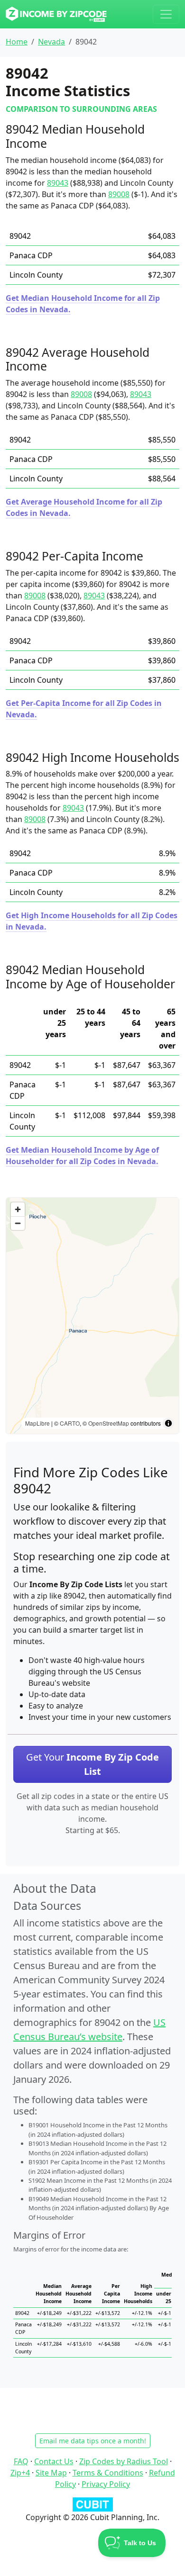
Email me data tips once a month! (93, 2441)
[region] (92, 1316)
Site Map (51, 2473)
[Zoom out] (18, 1223)
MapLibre (37, 1423)
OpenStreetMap (109, 1423)
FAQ (21, 2461)
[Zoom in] (18, 1209)
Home (17, 42)
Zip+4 (20, 2473)
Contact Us (54, 2461)
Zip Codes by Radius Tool (124, 2461)
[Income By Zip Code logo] (56, 14)
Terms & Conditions (108, 2473)
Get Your (92, 1764)
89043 (58, 183)
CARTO (70, 1423)
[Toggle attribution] (168, 1423)
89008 (119, 194)
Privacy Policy (106, 2484)
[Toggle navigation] (166, 14)
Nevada (51, 42)
